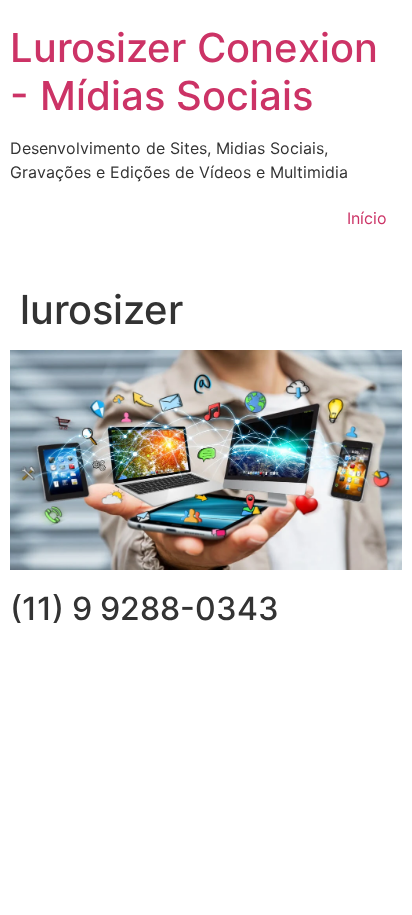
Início (367, 218)
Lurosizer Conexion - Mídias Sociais (194, 71)
